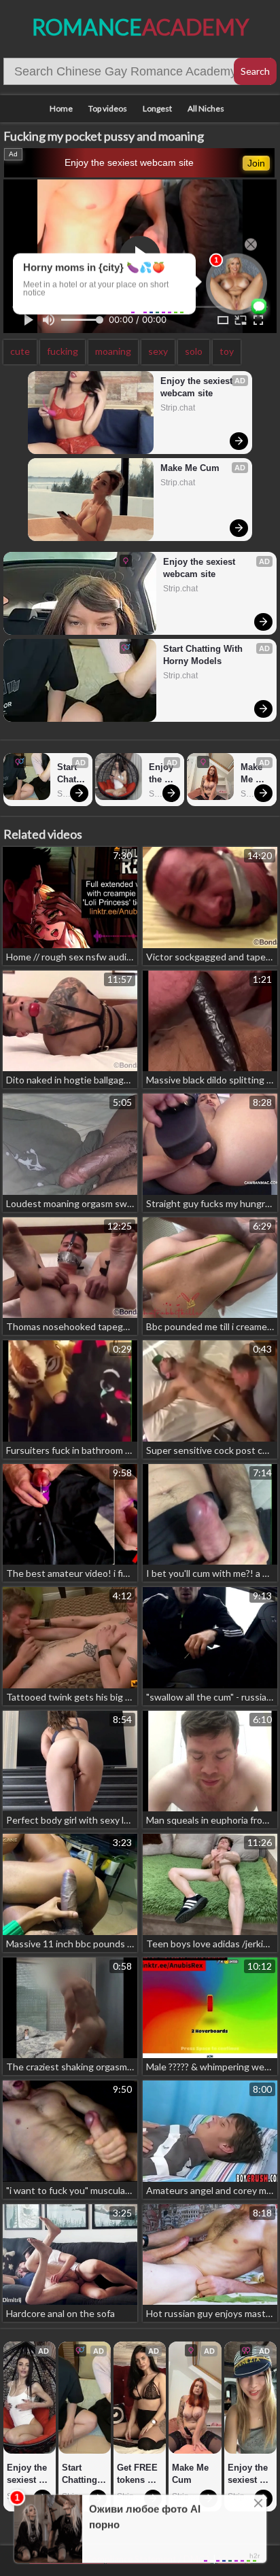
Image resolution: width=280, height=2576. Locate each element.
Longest (157, 108)
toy (227, 351)
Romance (140, 27)
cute (20, 351)
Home (61, 108)
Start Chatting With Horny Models (204, 655)
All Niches (206, 108)
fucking (63, 351)
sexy (158, 351)
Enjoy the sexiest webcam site (129, 162)
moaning (113, 351)
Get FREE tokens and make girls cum (139, 2474)
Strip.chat (178, 408)
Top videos (108, 108)
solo (194, 351)
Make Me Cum (190, 468)
